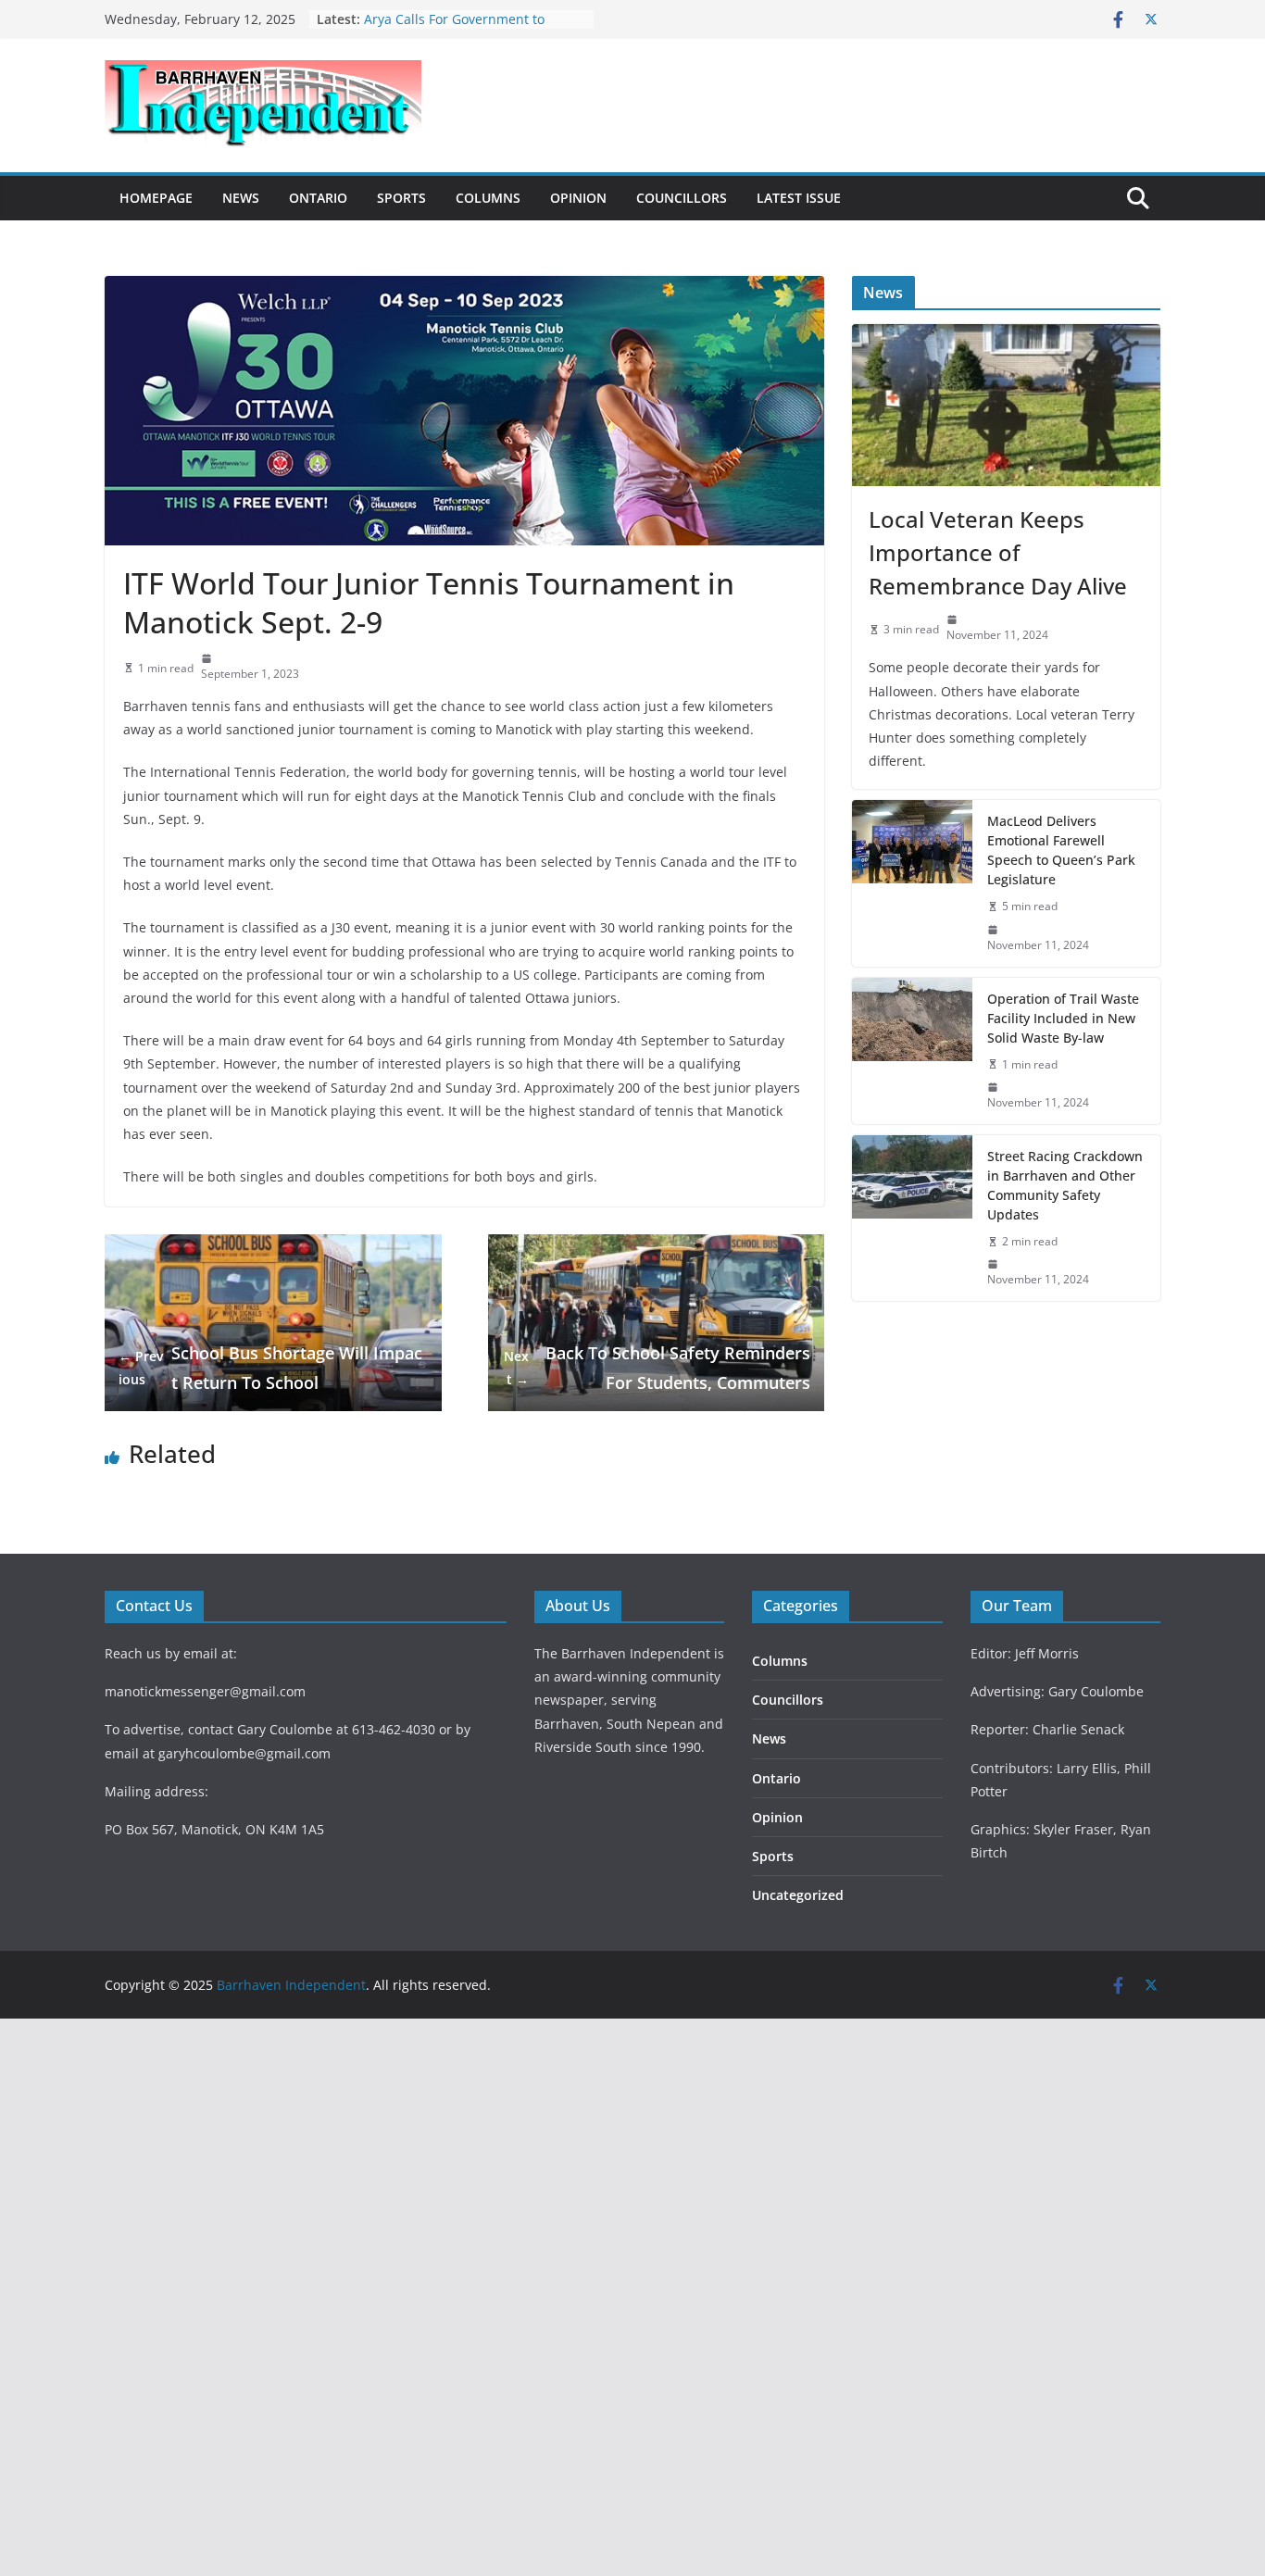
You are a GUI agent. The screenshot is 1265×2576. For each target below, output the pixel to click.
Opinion (578, 198)
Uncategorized (798, 1895)
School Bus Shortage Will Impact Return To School (270, 1368)
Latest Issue (799, 198)
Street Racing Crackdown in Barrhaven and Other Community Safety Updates (1065, 1185)
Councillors (682, 198)
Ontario (318, 198)
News (241, 198)
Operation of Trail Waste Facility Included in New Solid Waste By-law (1063, 1018)
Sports (401, 198)
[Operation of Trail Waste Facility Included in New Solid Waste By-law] (912, 1051)
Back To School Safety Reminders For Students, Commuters (657, 1368)
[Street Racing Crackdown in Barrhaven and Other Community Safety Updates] (912, 1218)
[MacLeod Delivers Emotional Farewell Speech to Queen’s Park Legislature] (912, 883)
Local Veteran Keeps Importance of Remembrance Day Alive (998, 552)
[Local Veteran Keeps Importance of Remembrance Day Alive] (1006, 405)
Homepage (156, 198)
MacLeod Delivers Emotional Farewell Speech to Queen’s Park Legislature (1061, 850)
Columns (488, 198)
